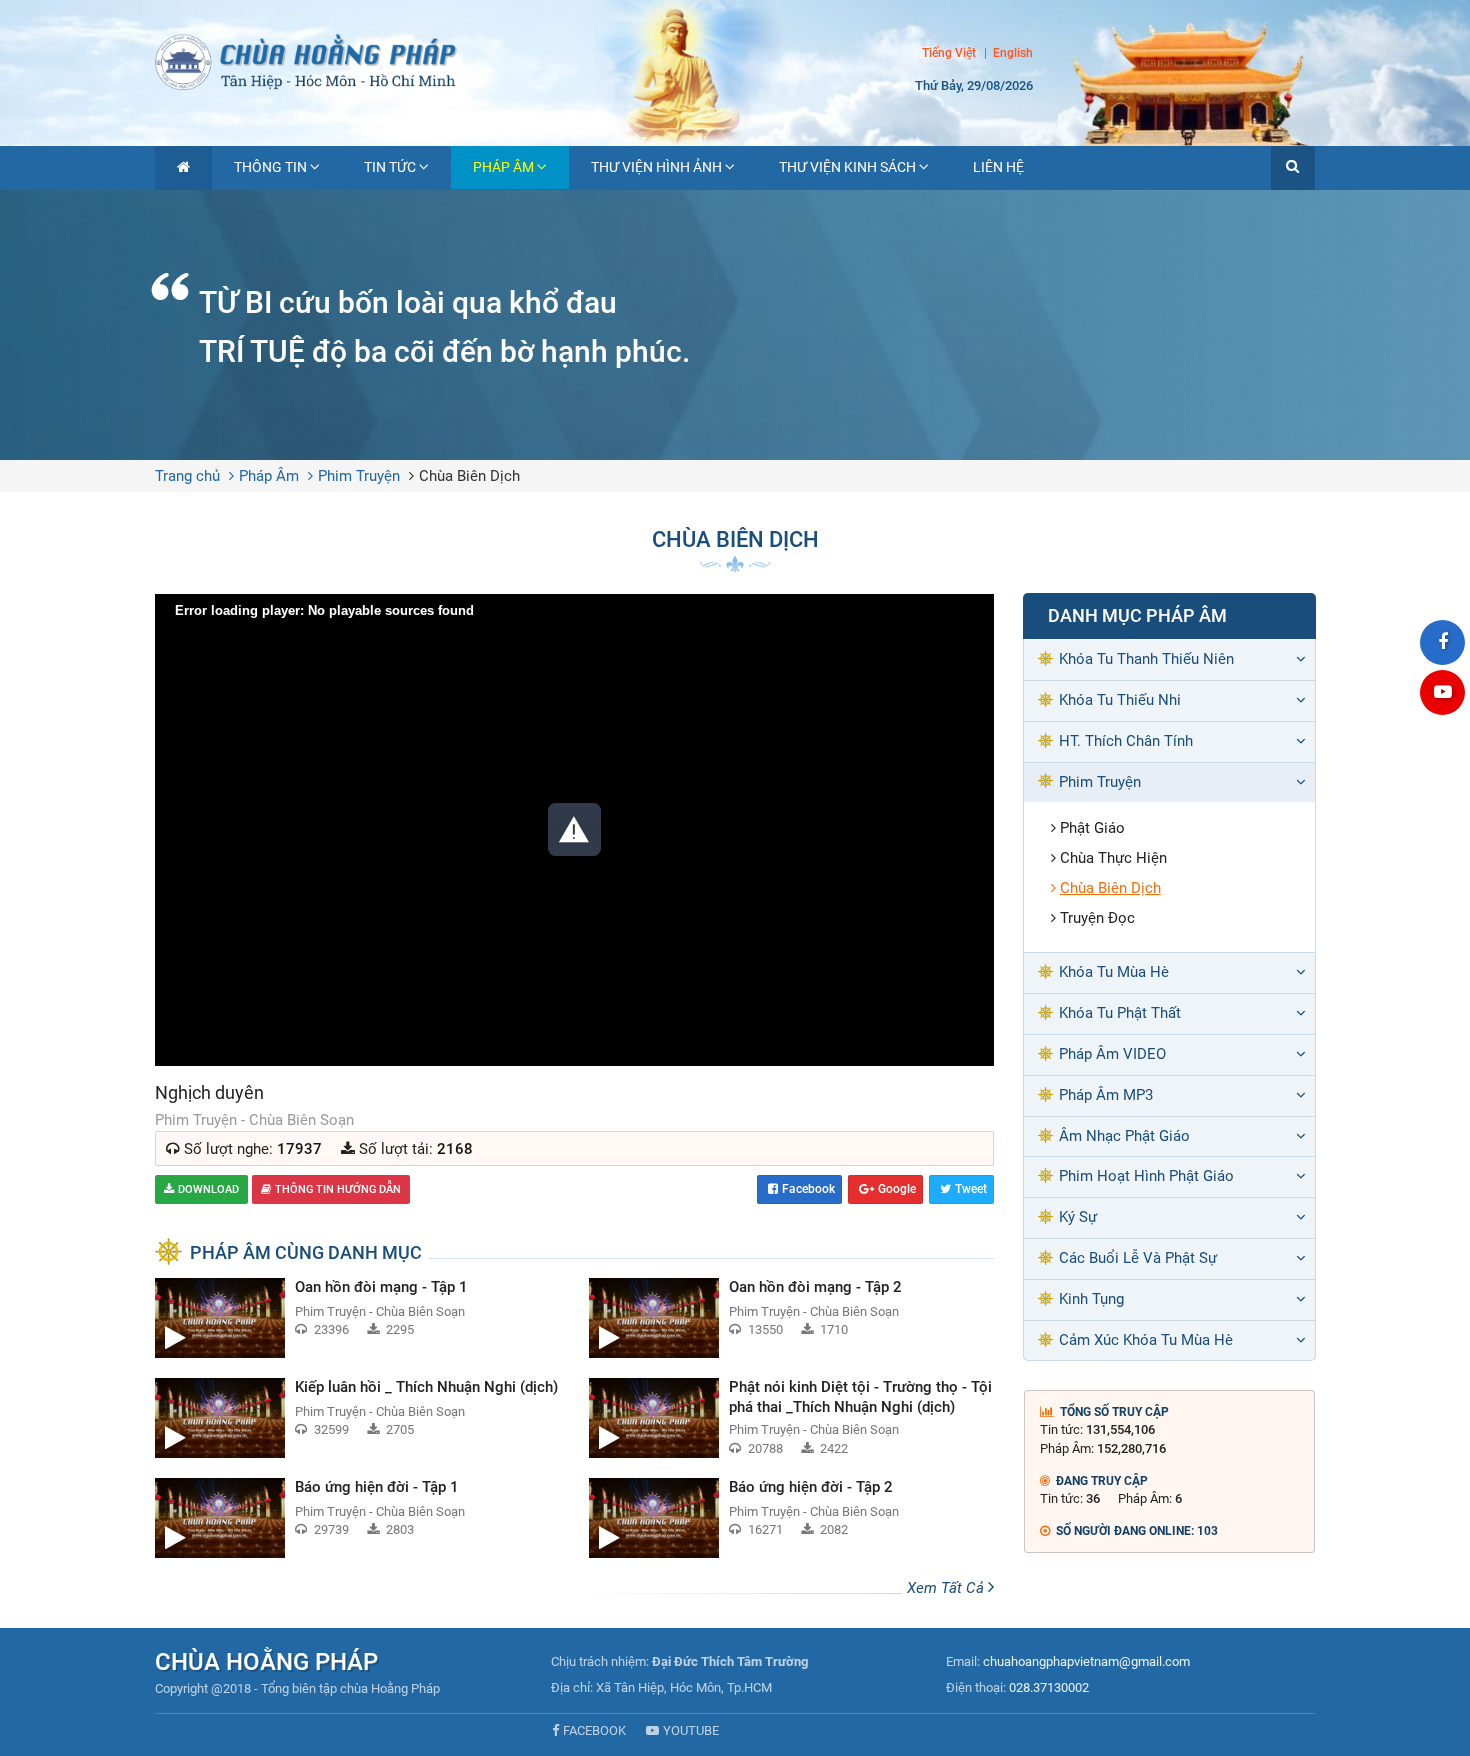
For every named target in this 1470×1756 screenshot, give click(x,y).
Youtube (691, 1730)
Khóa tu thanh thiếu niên (1146, 659)
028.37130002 (1049, 1687)
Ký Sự (1078, 1217)
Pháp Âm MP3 (1106, 1095)
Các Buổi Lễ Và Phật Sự (1138, 1258)
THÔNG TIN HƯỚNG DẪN (338, 1189)
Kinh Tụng (1091, 1299)
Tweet (971, 1189)
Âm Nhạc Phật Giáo (1124, 1136)
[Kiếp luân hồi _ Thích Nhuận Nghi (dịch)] (357, 1418)
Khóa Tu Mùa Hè (1114, 972)
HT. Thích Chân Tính (1126, 741)
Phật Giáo (1092, 828)
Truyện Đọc (1097, 918)
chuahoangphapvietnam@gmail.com (1086, 1661)
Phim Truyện (359, 476)
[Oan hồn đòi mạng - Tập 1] (357, 1318)
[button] (1293, 168)
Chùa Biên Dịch (469, 476)
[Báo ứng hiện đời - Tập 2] (791, 1518)
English (1013, 54)
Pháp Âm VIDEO (1112, 1054)
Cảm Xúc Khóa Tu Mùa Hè (1146, 1340)
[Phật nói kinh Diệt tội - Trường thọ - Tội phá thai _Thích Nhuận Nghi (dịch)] (791, 1418)
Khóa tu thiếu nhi (1120, 700)
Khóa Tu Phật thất (1120, 1013)
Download (208, 1189)
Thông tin (270, 167)
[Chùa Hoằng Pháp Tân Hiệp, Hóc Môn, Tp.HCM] (735, 60)
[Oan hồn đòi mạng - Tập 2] (791, 1318)
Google (897, 1189)
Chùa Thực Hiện (1113, 858)
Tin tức (390, 167)
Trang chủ (187, 476)
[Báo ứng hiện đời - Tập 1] (357, 1518)
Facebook (808, 1189)
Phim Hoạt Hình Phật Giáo (1146, 1176)
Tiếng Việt (949, 53)
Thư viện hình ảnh (656, 167)
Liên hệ (998, 167)
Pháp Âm (503, 167)
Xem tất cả (947, 1588)
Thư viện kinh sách (847, 167)
